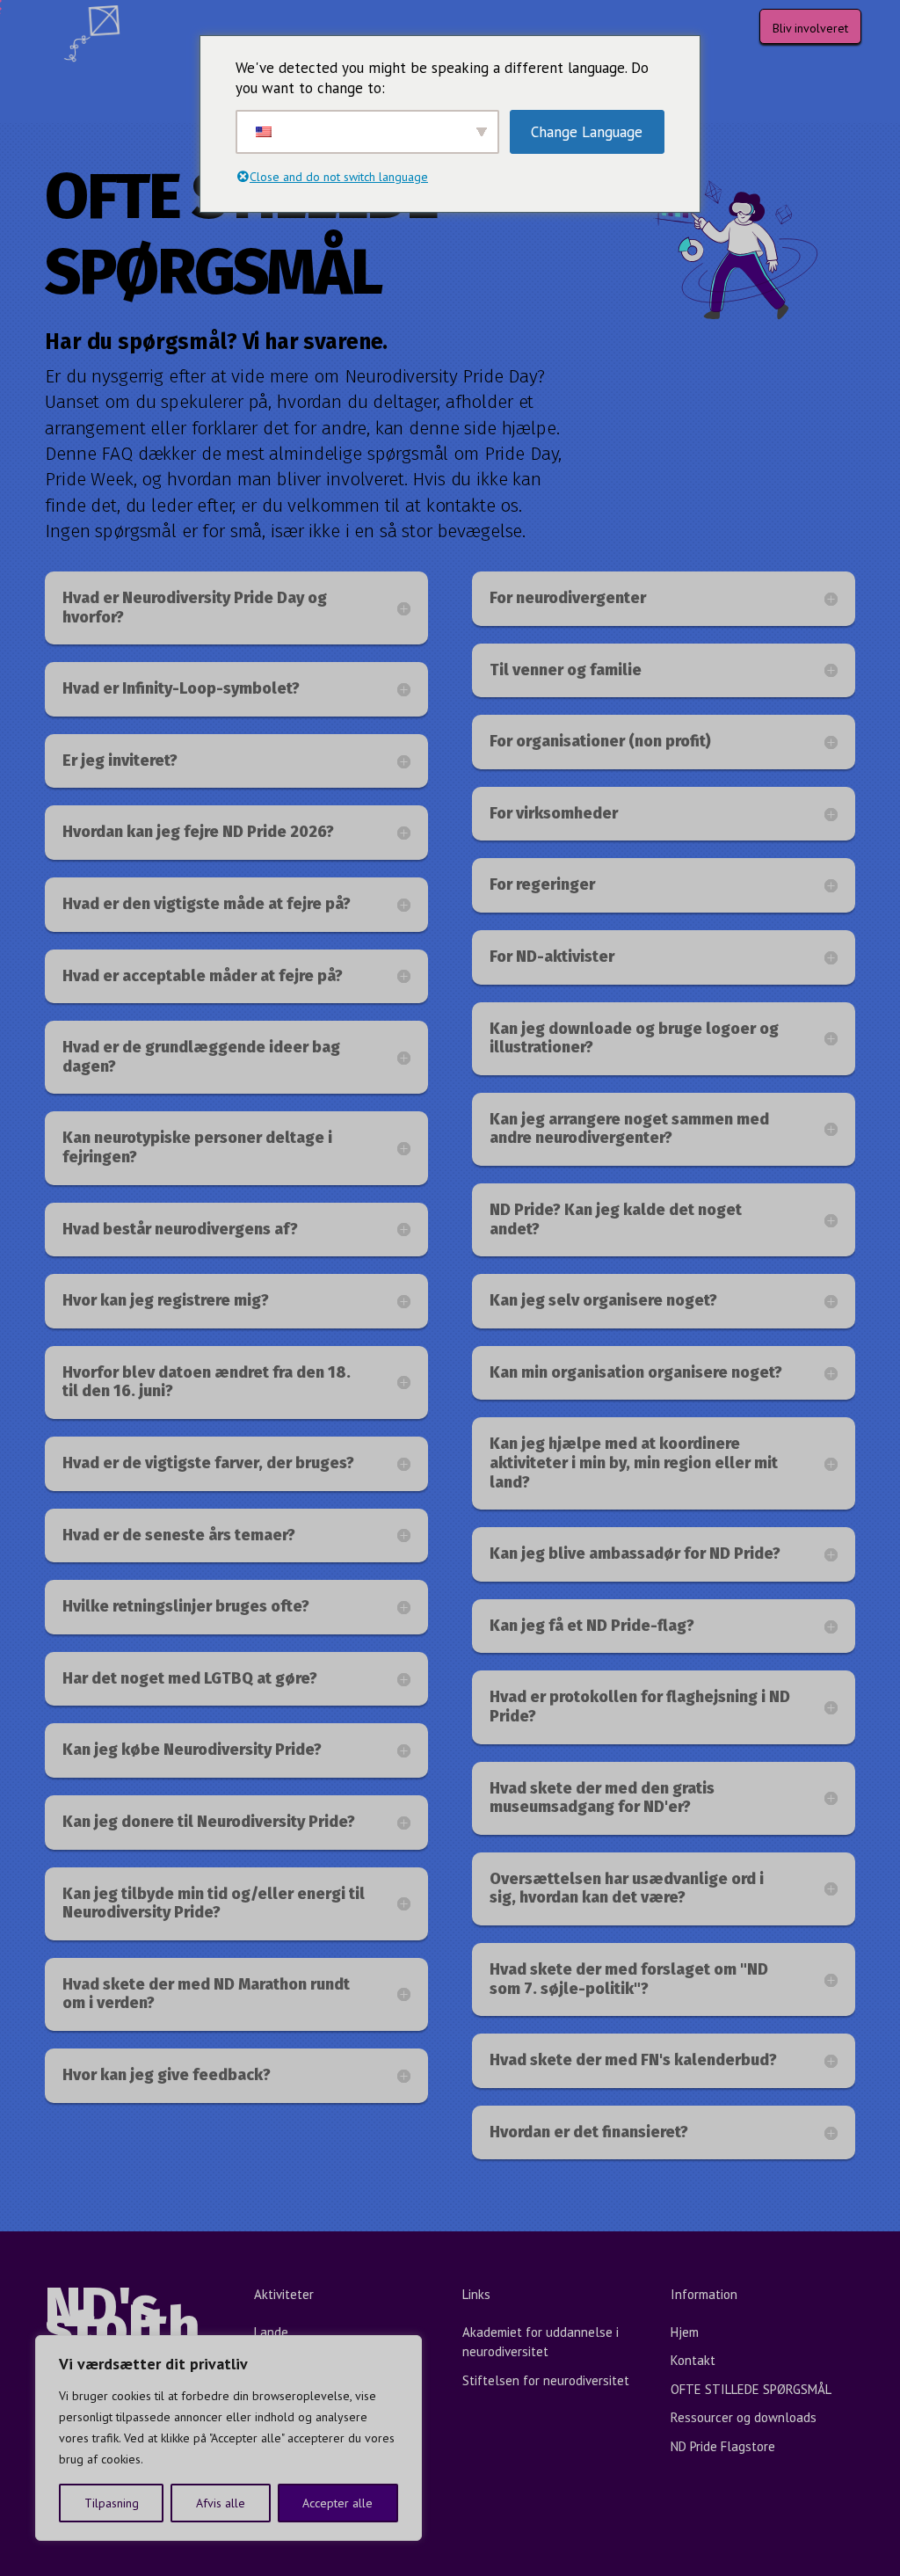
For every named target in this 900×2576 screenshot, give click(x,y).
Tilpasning (112, 2503)
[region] (229, 2438)
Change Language (587, 132)
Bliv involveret (810, 28)
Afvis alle (221, 2503)
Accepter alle (337, 2503)
